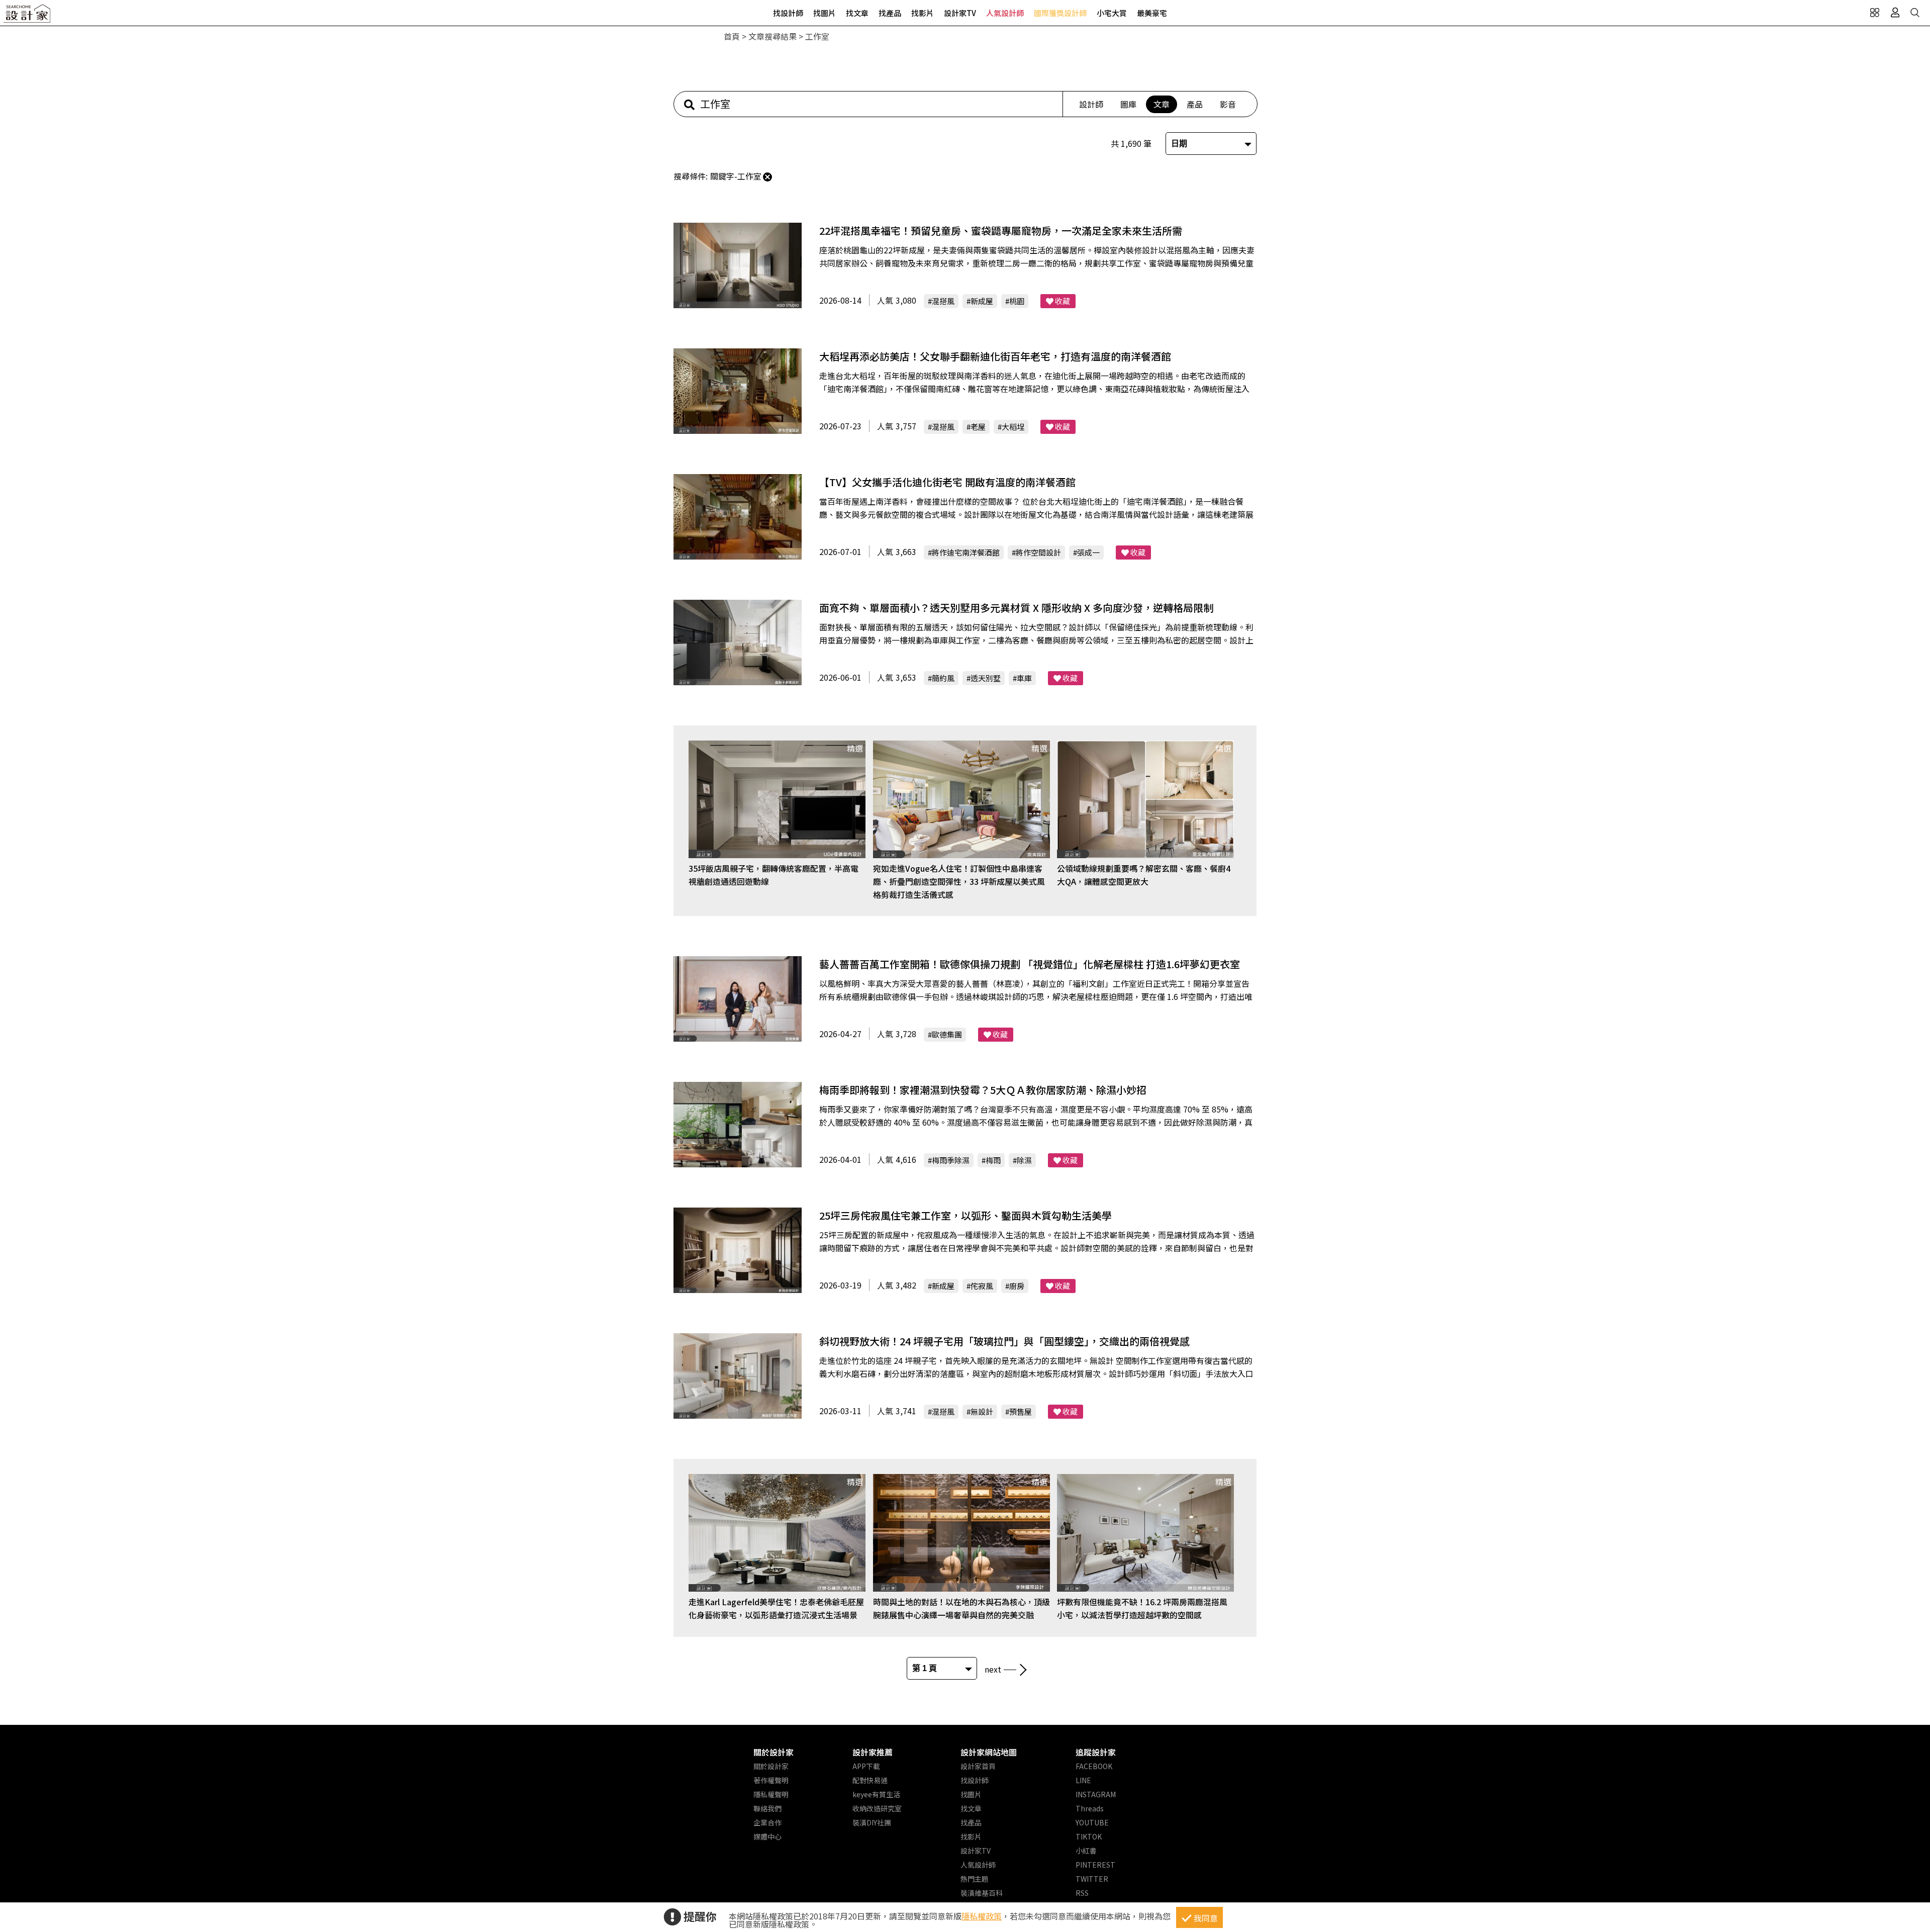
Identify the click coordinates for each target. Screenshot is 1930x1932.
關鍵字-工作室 (736, 176)
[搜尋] (1915, 13)
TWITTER (1092, 1879)
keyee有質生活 (876, 1794)
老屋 (978, 427)
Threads (1090, 1808)
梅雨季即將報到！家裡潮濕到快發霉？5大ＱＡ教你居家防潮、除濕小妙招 (983, 1090)
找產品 (890, 13)
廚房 (1017, 1286)
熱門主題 (975, 1879)
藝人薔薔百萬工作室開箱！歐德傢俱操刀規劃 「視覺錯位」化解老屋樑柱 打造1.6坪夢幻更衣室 (1030, 964)
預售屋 (1021, 1411)
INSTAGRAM (1096, 1794)
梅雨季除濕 (951, 1160)
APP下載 (866, 1766)
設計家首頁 (978, 1766)
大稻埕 (1013, 427)
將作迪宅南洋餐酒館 (966, 552)
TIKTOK (1089, 1836)
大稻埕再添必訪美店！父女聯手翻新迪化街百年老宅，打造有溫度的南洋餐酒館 (995, 356)
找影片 (923, 13)
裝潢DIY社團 (872, 1822)
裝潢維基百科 (982, 1893)
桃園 (1017, 301)
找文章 (857, 13)
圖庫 (1128, 104)
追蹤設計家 (1096, 1752)
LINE (1083, 1780)
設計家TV (960, 13)
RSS (1082, 1893)
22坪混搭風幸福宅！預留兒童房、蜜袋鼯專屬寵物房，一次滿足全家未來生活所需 (1001, 231)
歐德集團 (947, 1034)
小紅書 (1086, 1851)
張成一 (1088, 552)
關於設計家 (774, 1752)
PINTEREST (1095, 1865)
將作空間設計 (1038, 552)
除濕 (1024, 1160)
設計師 (1091, 104)
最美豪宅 (1152, 13)
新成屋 (982, 301)
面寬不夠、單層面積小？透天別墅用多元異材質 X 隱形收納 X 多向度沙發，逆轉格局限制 (1016, 608)
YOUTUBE (1092, 1822)
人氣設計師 (1005, 13)
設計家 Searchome (28, 16)
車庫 (1024, 678)
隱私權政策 (982, 1916)
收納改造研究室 (877, 1808)
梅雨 (993, 1160)
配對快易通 (870, 1780)
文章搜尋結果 (773, 36)
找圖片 (825, 13)
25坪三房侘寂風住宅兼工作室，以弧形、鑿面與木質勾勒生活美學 (966, 1215)
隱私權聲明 (771, 1794)
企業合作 (767, 1822)
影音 (1228, 104)
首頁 (732, 36)
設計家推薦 (873, 1752)
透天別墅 (986, 678)
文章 (1162, 104)
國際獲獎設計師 (1060, 13)
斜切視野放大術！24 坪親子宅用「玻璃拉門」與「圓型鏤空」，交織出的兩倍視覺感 (1004, 1341)
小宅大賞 (1112, 13)
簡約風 (943, 678)
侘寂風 (982, 1286)
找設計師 (788, 13)
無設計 (982, 1411)
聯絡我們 (767, 1808)
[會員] (1895, 13)
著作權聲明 (771, 1780)
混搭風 (943, 301)
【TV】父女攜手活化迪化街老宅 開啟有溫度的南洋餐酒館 (947, 482)
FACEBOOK (1094, 1766)
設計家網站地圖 (989, 1752)
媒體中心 (767, 1836)
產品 (1195, 104)
